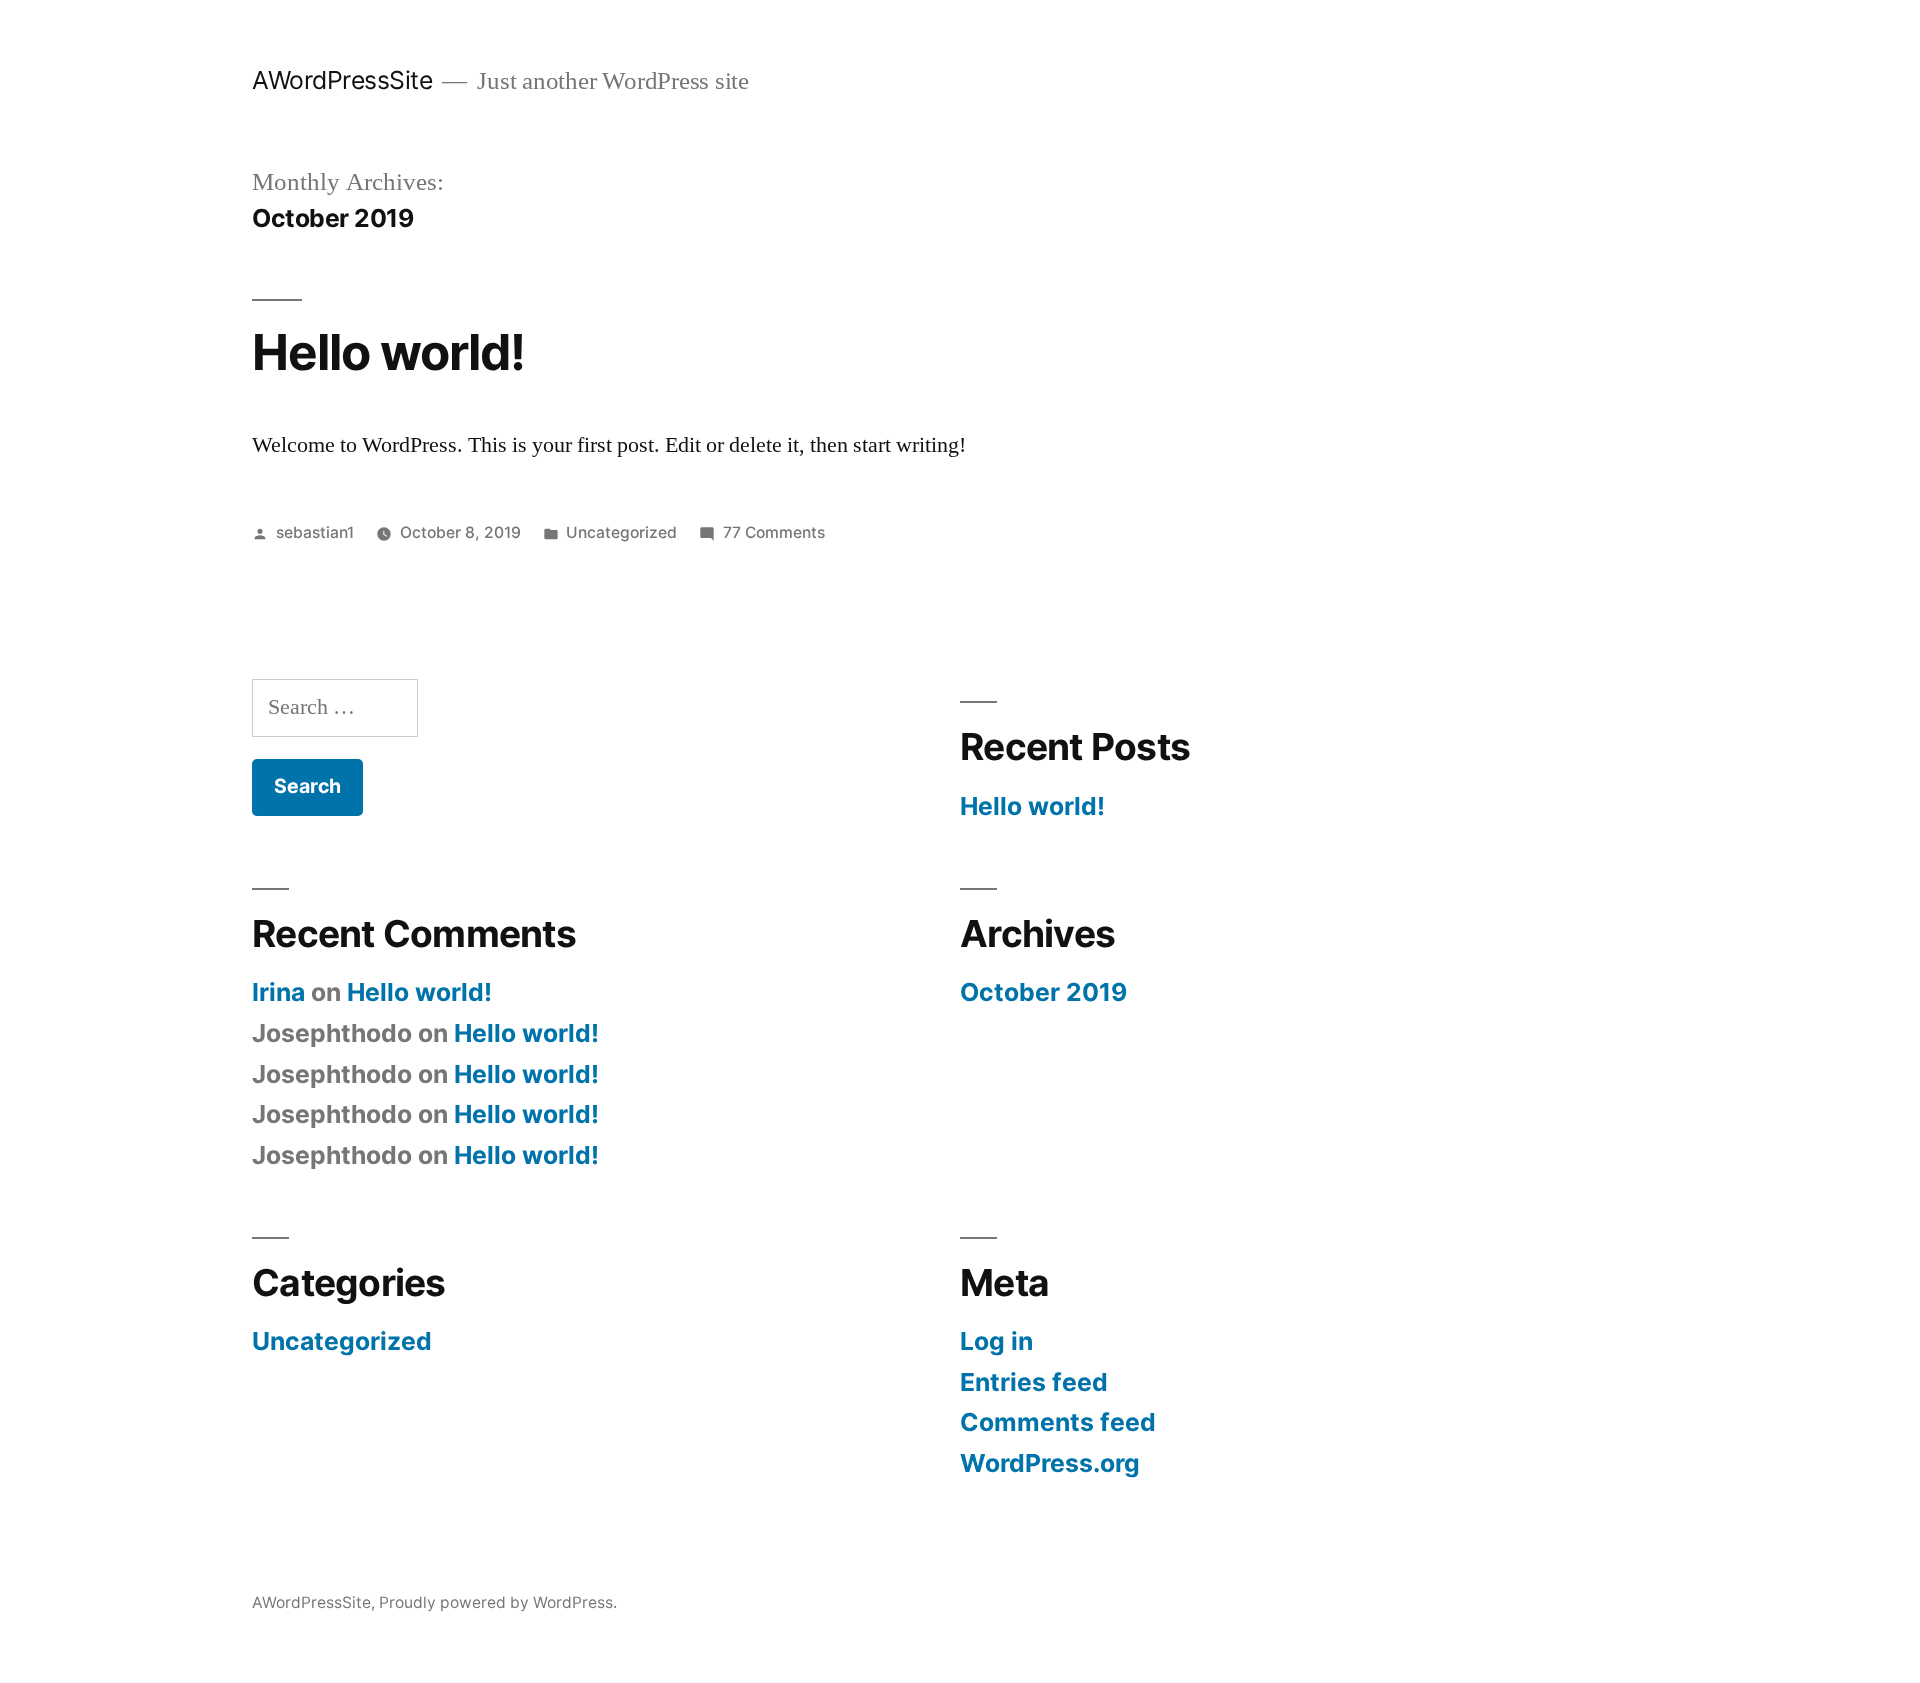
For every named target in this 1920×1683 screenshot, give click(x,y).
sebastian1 (315, 532)
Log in (996, 1341)
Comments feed (1058, 1422)
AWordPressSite (342, 80)
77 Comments (774, 532)
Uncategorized (621, 532)
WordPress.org (1050, 1463)
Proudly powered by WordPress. (498, 1602)
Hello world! (388, 352)
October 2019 (1043, 992)
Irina (278, 992)
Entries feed (1034, 1382)
